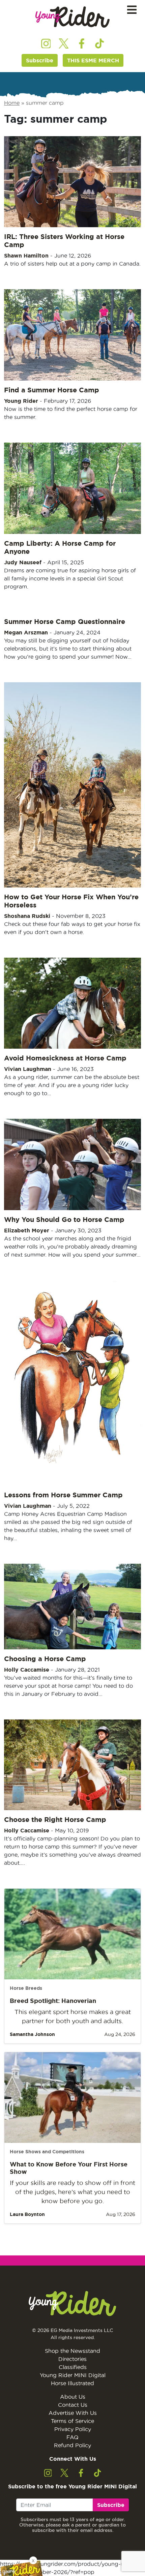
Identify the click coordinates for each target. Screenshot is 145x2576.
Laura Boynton (27, 2214)
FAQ (72, 2437)
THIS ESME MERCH (93, 60)
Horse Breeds (26, 1988)
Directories (72, 2359)
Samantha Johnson (32, 2034)
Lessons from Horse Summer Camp (63, 1495)
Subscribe (40, 60)
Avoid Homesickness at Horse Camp (65, 1058)
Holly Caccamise (27, 1670)
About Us (73, 2397)
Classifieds (73, 2367)
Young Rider (21, 401)
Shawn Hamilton (26, 256)
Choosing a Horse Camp (45, 1659)
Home (12, 103)
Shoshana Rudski (27, 916)
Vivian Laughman (28, 1069)
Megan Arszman (26, 632)
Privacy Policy (73, 2429)
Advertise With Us (73, 2413)
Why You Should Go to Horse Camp (64, 1219)
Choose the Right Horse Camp (55, 1819)
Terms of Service (72, 2421)
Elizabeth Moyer (27, 1230)
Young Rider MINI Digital (73, 2375)
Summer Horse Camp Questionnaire (65, 621)
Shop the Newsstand (72, 2351)
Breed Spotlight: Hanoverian (53, 2001)
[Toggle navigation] (132, 10)
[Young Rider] (72, 17)
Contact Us (73, 2405)
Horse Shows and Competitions (47, 2152)
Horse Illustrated (72, 2383)
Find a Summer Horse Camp (52, 390)
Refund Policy (72, 2445)
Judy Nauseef (23, 562)
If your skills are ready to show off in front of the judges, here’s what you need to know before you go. (72, 2192)
